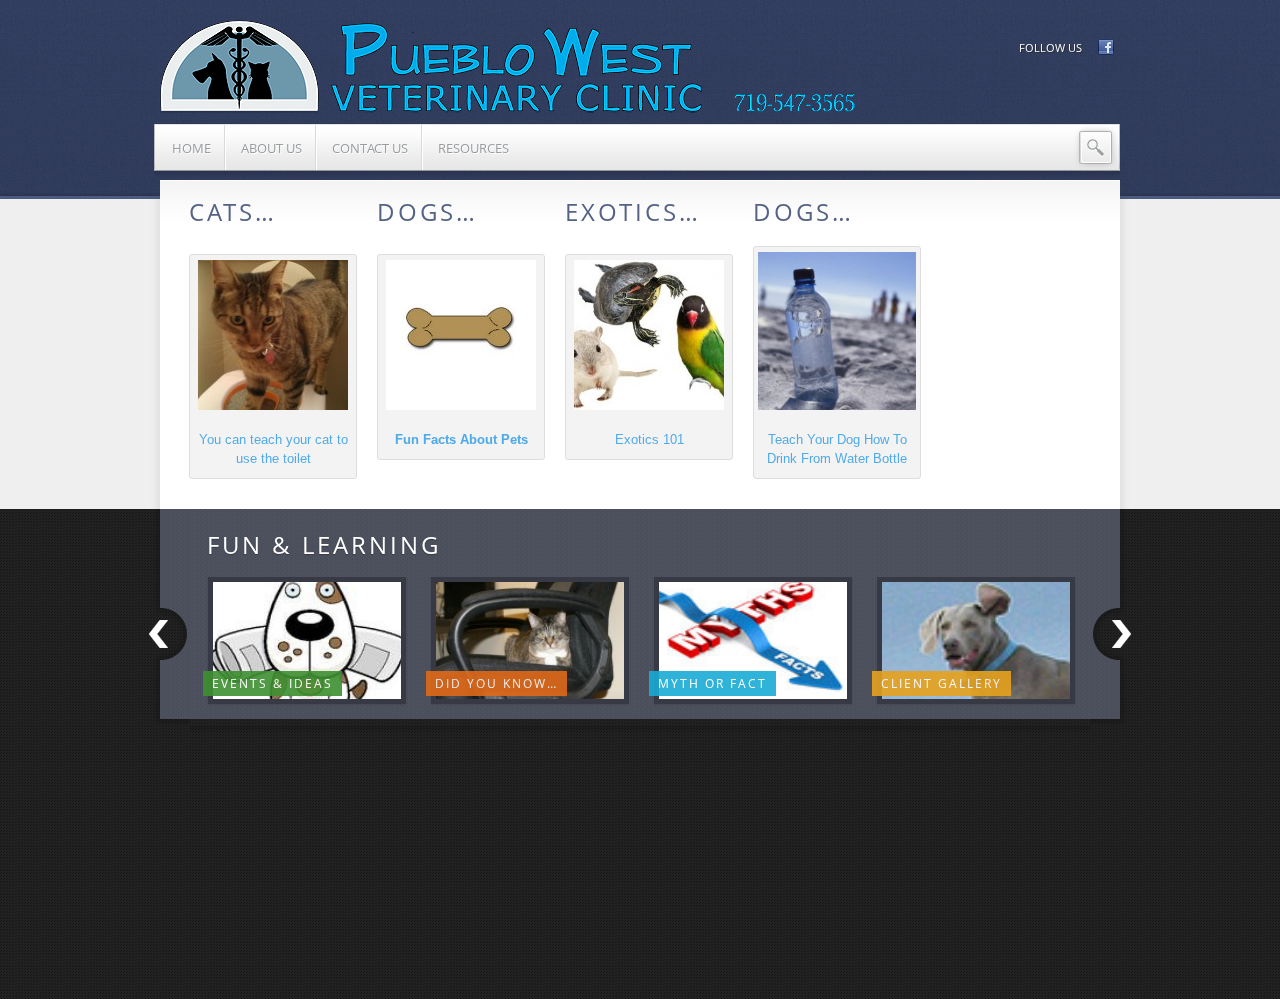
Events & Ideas (272, 683)
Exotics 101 (649, 439)
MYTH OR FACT (712, 683)
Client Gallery (941, 683)
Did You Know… (496, 683)
